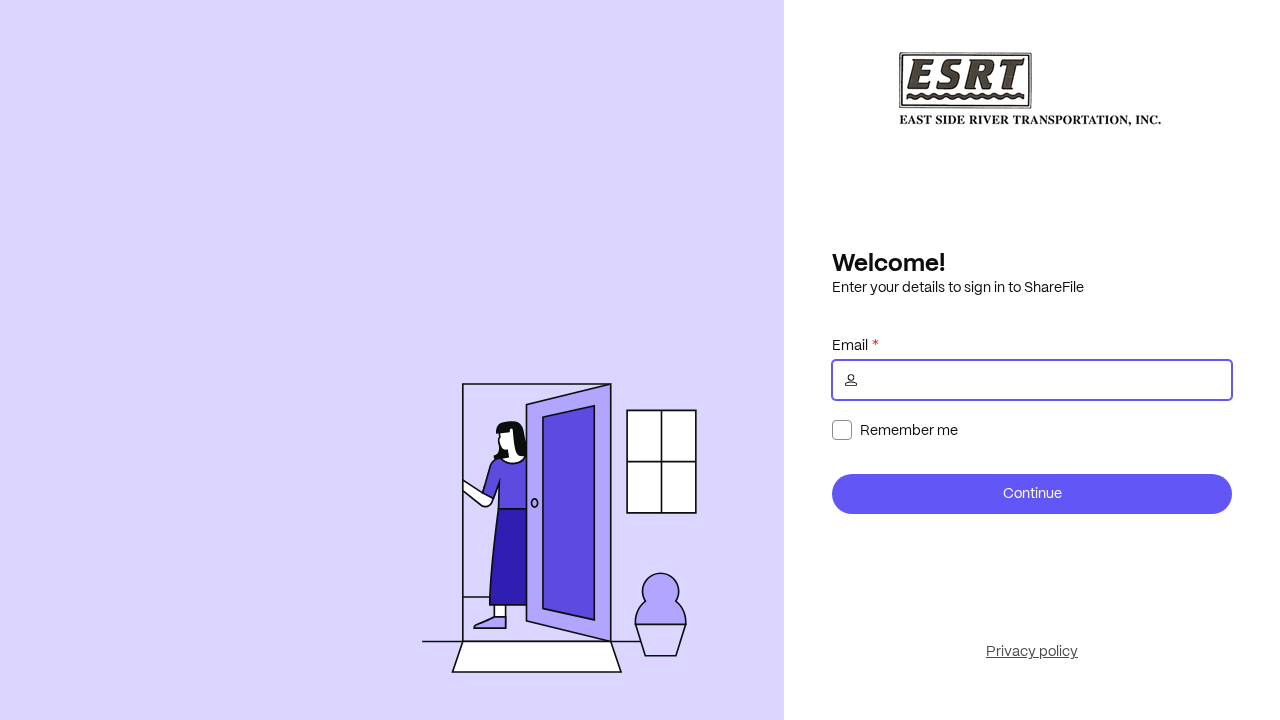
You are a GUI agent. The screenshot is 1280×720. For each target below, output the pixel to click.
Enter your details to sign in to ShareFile (958, 287)
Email (850, 345)
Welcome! (888, 262)
